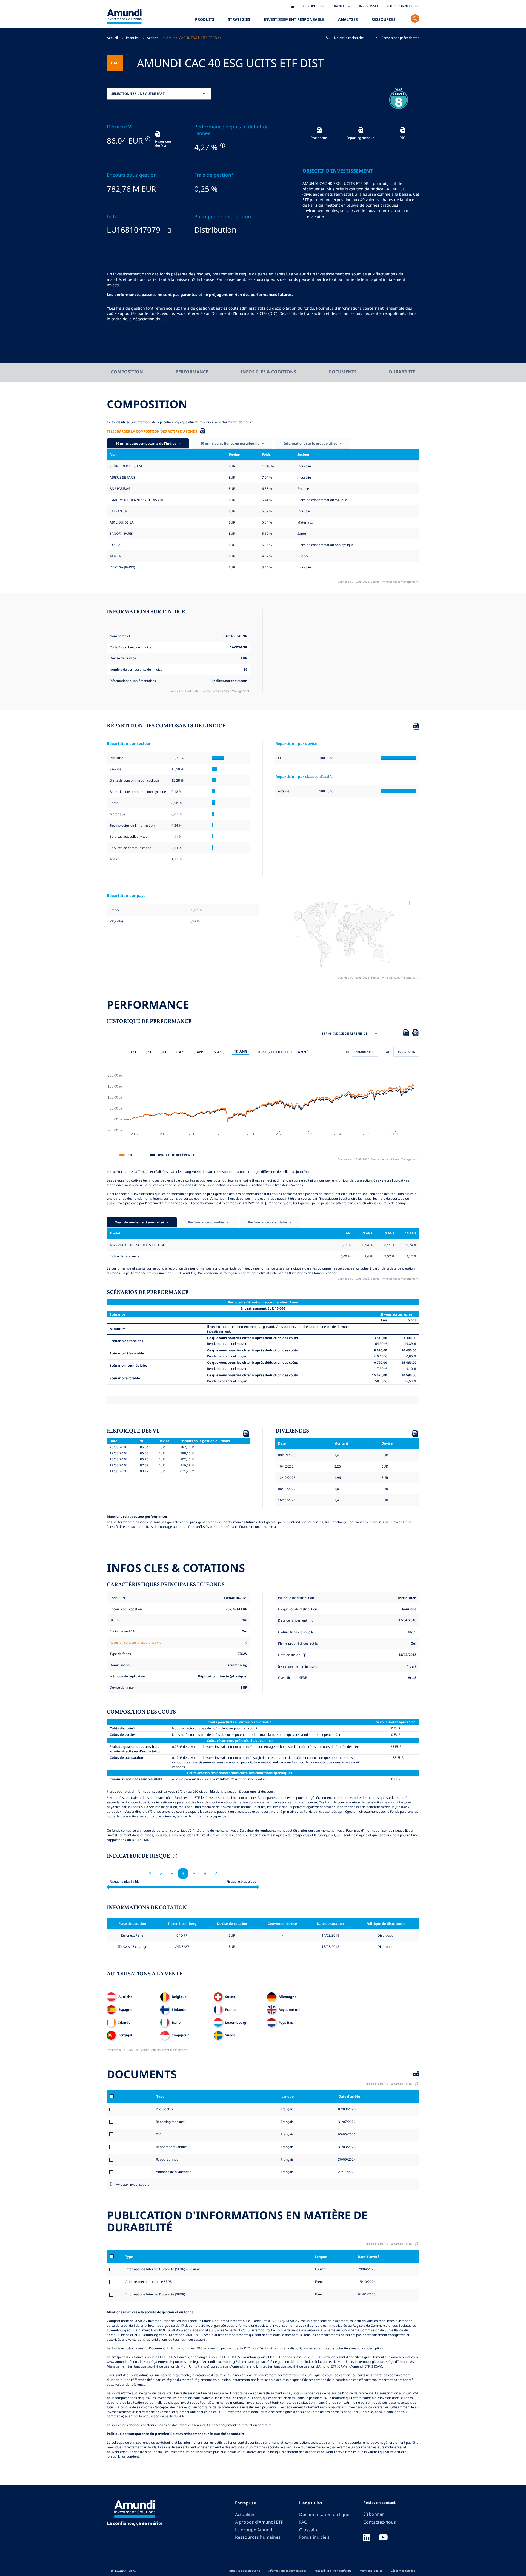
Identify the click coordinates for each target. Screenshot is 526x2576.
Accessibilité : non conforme (333, 2571)
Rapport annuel (168, 2159)
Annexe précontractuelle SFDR (149, 2281)
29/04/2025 (367, 2269)
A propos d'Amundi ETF (259, 2522)
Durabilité (402, 372)
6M (163, 1052)
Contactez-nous (380, 2522)
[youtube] (383, 2538)
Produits (205, 19)
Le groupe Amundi (254, 2530)
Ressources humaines (258, 2537)
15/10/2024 (367, 2281)
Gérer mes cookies (403, 2571)
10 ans (241, 1051)
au (388, 1052)
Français (287, 2109)
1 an (180, 1052)
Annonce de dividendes (174, 2172)
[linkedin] (367, 2538)
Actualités (245, 2514)
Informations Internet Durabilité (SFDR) (155, 2294)
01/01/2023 (367, 2294)
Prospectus (164, 2109)
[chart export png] (415, 1034)
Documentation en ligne (324, 2514)
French (320, 2269)
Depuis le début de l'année (284, 1052)
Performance (192, 372)
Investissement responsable (294, 19)
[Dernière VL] (147, 139)
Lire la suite (313, 216)
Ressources (384, 19)
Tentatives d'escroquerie (244, 2571)
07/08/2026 (346, 2109)
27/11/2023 (346, 2172)
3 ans (199, 1052)
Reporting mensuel (170, 2122)
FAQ (303, 2522)
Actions (152, 38)
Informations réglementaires (287, 2571)
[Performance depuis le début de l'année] (222, 145)
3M (148, 1052)
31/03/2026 (346, 2147)
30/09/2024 (346, 2159)
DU (347, 1052)
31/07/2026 (346, 2122)
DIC (159, 2134)
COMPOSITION (127, 372)
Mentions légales (371, 2571)
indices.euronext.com (230, 681)
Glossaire (309, 2530)
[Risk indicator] (174, 1857)
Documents (342, 372)
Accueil (112, 38)
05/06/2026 (346, 2134)
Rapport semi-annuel (172, 2147)
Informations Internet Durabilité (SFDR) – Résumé (163, 2269)
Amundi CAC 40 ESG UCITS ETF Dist (194, 38)
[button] (398, 38)
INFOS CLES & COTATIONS (268, 372)
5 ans (219, 1052)
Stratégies (239, 19)
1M (133, 1052)
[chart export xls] (406, 1034)
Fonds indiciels (314, 2537)
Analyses (348, 19)
